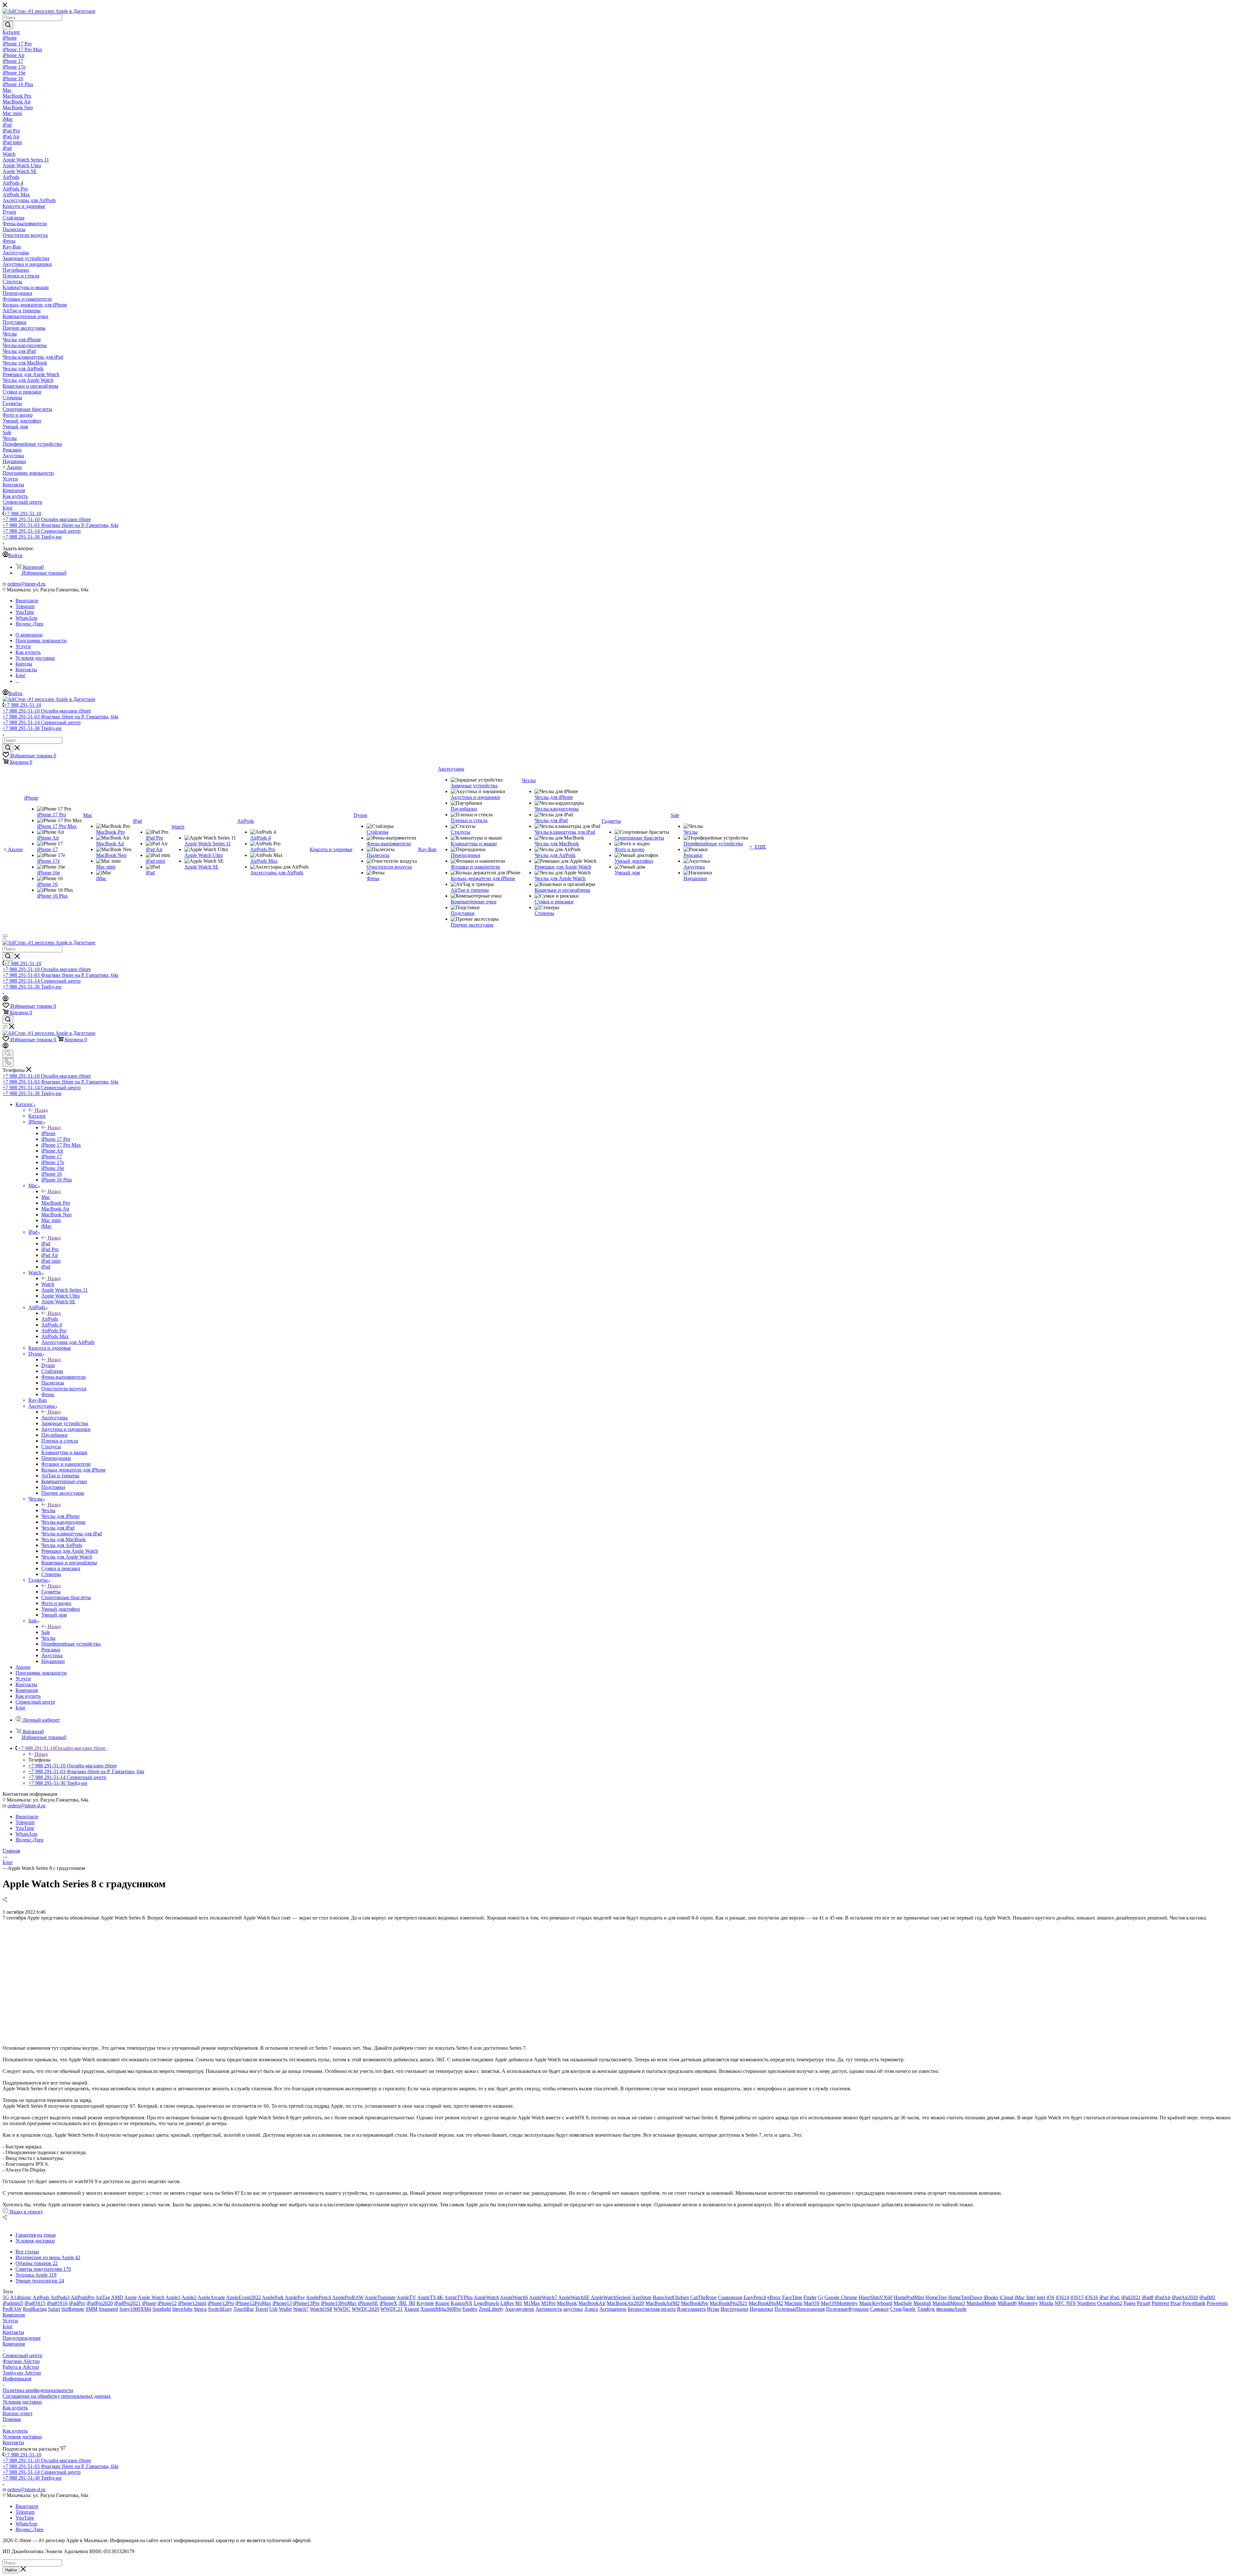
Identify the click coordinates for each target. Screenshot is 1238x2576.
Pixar (1176, 2303)
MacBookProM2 (766, 2303)
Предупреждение (22, 2338)
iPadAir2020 (1185, 2297)
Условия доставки (22, 2402)
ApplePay (295, 2297)
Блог (8, 2326)
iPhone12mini (192, 2303)
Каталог (37, 1116)
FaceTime (792, 2297)
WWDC (342, 2309)
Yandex (470, 2309)
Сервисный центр (22, 2355)
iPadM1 (1207, 2297)
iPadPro (77, 2303)
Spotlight (162, 2309)
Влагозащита (691, 2309)
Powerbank (1194, 2303)
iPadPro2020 (100, 2303)
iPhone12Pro (221, 2303)
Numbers (1086, 2303)
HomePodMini (909, 2297)
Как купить (15, 2408)
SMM (91, 2309)
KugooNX (462, 2303)
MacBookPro (695, 2303)
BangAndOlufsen (671, 2297)
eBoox (774, 2297)
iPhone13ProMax (339, 2303)
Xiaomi (412, 2309)
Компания (14, 2315)
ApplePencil (319, 2297)
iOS (1051, 2297)
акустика (573, 2309)
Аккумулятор (520, 2309)
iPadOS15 (35, 2303)
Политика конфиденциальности (38, 2390)
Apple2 (189, 2297)
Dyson (48, 1365)
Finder (810, 2297)
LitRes (507, 2303)
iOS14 (1062, 2297)
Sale (46, 1632)
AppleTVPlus (458, 2297)
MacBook (567, 2303)
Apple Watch (151, 2297)
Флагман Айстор (21, 2361)
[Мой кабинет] (5, 1000)
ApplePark (273, 2297)
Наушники (761, 2309)
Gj (820, 2297)
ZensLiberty (491, 2309)
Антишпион (613, 2309)
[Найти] (8, 25)
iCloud (1006, 2297)
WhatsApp (26, 618)
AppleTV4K (430, 2297)
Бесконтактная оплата (652, 2309)
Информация (17, 2379)
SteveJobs (182, 2309)
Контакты (13, 2332)
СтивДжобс (903, 2309)
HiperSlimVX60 (875, 2297)
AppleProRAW (348, 2297)
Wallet (285, 2309)
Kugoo (442, 2303)
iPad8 (1148, 2297)
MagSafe (903, 2303)
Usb (273, 2309)
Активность (549, 2309)
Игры (713, 2309)
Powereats (1217, 2303)
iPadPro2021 (127, 2303)
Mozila (1046, 2303)
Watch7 (301, 2309)
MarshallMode (981, 2303)
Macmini (793, 2303)
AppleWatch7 (543, 2297)
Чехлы (48, 1510)
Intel (1031, 2297)
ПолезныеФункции (847, 2309)
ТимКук (926, 2309)
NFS (1071, 2303)
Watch (48, 1284)
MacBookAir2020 (625, 2303)
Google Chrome (841, 2297)
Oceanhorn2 (1110, 2303)
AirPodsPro (83, 2297)
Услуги (10, 2321)
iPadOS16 (57, 2303)
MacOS (812, 2303)
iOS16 (1091, 2297)
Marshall (922, 2303)
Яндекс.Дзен (29, 624)
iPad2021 (1131, 2297)
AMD (117, 2297)
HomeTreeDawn (965, 2297)
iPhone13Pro (306, 2303)
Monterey (1028, 2303)
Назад (41, 1110)
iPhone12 (167, 2303)
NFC (1060, 2303)
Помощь (12, 2419)
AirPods (50, 1319)
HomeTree (936, 2297)
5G (6, 2297)
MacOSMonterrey (839, 2303)
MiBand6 (1007, 2303)
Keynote (425, 2303)
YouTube (25, 612)
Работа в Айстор (21, 2367)
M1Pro (548, 2303)
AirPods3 (60, 2297)
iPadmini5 (13, 2303)
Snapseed (108, 2309)
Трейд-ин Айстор (22, 2373)
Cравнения (730, 2297)
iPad (46, 1244)
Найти (11, 2570)
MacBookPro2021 (728, 2303)
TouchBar (244, 2309)
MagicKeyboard (876, 2303)
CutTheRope (703, 2297)
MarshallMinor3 (949, 2303)
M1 (519, 2303)
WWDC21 (392, 2309)
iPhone (48, 1133)
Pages (1130, 2303)
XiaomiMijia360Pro (441, 2309)
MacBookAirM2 (663, 2303)
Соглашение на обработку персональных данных (57, 2396)
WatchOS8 (321, 2309)
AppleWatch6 (514, 2297)
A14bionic (21, 2297)
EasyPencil (755, 2297)
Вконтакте (27, 601)
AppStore (642, 2297)
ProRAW (12, 2309)
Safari (54, 2309)
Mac (46, 1197)
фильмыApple (951, 2309)
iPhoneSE (368, 2303)
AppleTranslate (380, 2297)
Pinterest (1160, 2303)
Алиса (591, 2309)
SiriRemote (73, 2309)
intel (1041, 2297)
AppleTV (406, 2297)
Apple (130, 2297)
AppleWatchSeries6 (611, 2297)
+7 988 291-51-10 (23, 514)
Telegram (25, 606)
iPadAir (1163, 2297)
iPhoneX (388, 2303)
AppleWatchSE (574, 2297)
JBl (412, 2303)
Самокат (879, 2309)
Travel (261, 2309)
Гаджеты (51, 1592)
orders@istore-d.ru (26, 584)
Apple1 (173, 2297)
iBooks (991, 2297)
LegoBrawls (486, 2303)
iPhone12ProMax (253, 2303)
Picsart (1144, 2303)
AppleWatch (486, 2297)
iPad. (1115, 2297)
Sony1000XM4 (135, 2309)
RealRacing (35, 2309)
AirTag (103, 2297)
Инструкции (734, 2309)
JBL (403, 2303)
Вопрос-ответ (18, 2413)
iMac (1020, 2297)
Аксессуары (54, 1418)
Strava (200, 2309)
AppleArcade (211, 2297)
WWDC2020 (365, 2309)
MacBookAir (592, 2303)
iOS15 (1077, 2297)
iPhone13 (282, 2303)
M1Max (532, 2303)
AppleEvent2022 (243, 2297)
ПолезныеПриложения (800, 2309)
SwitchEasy (220, 2309)
